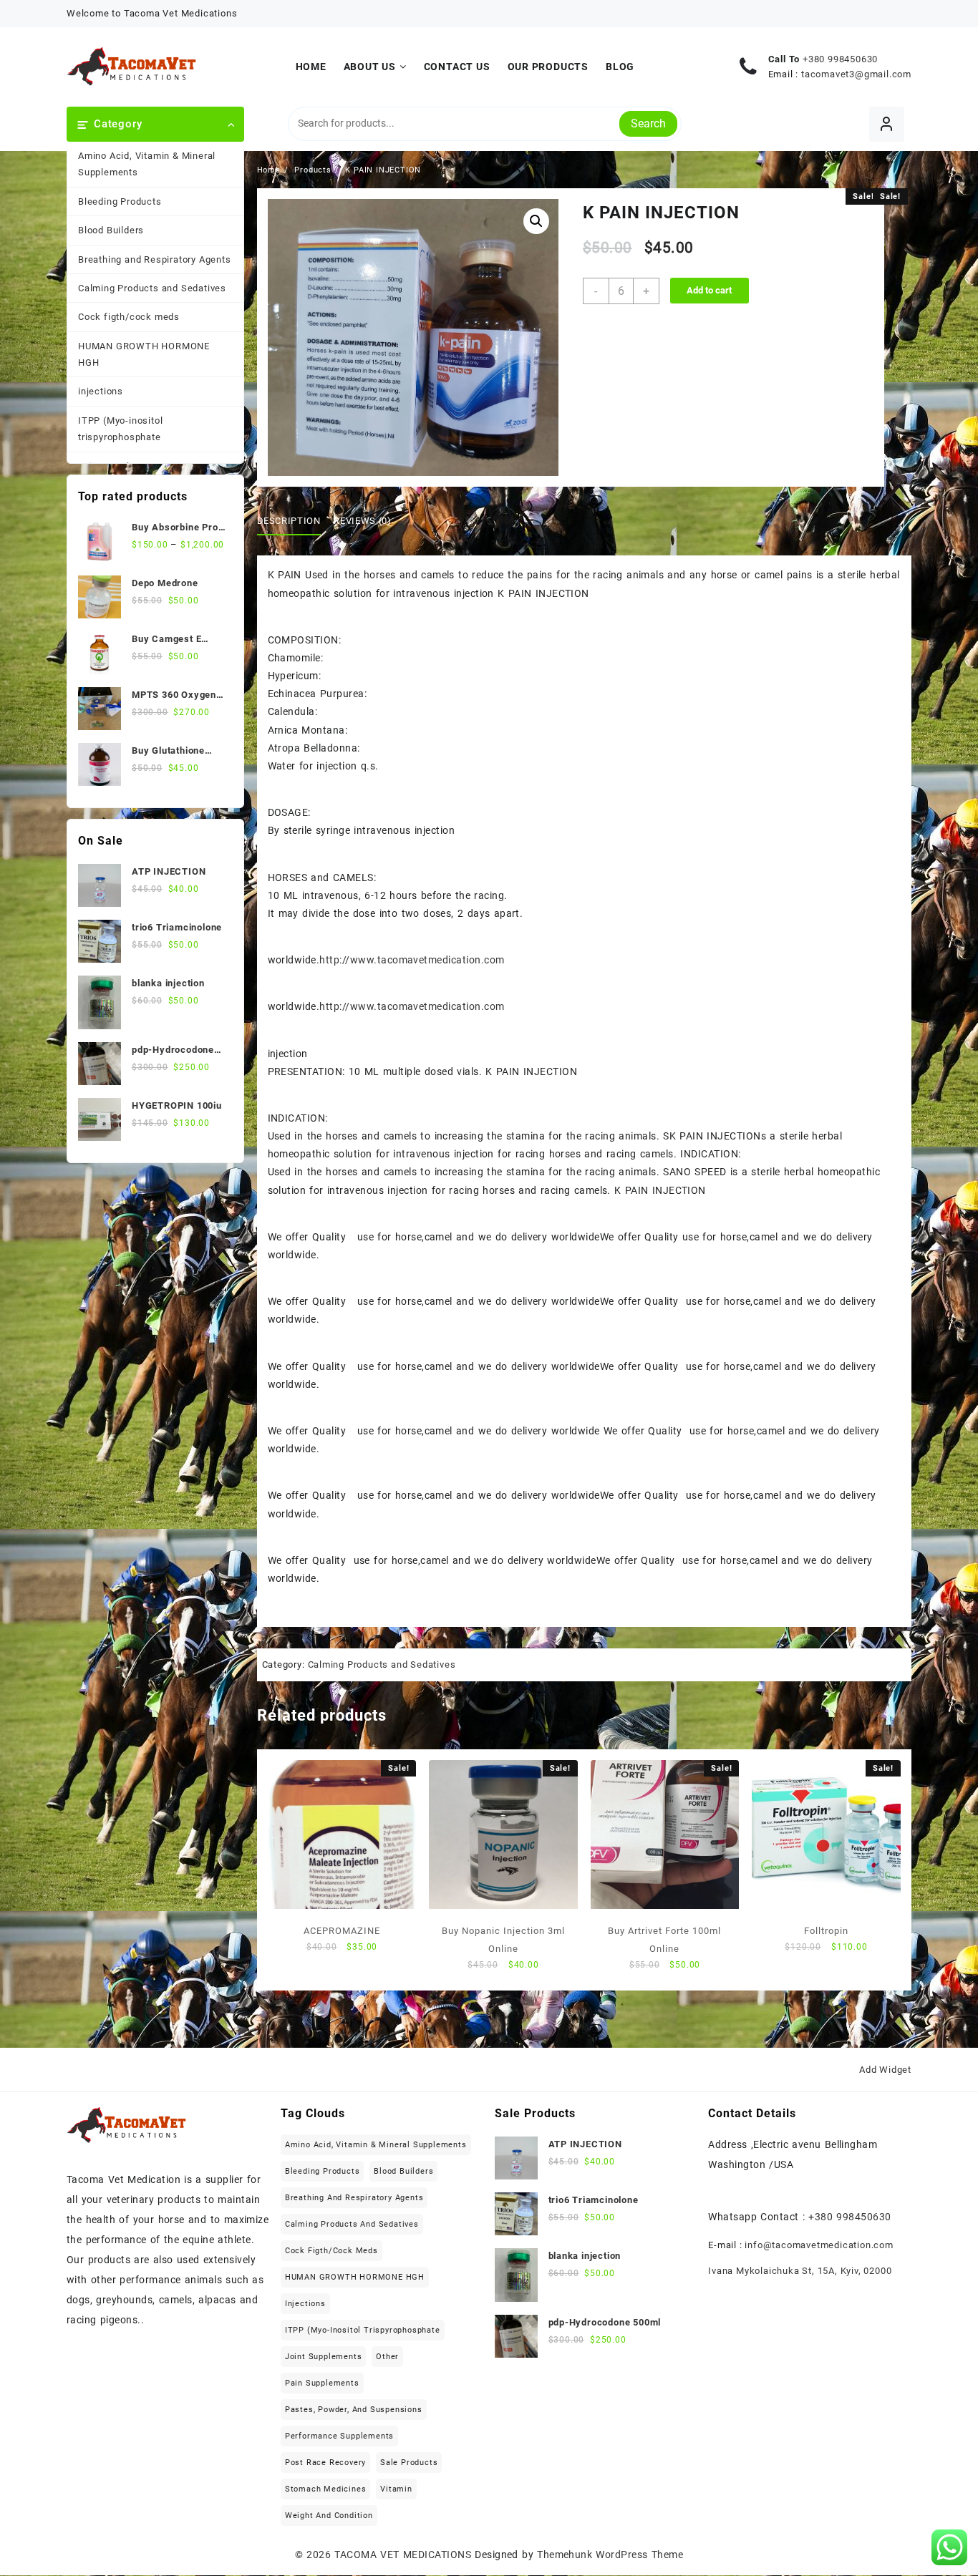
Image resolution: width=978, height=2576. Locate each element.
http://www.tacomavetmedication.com (412, 960)
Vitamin (396, 2489)
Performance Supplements (339, 2436)
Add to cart (709, 290)
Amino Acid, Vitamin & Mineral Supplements (147, 164)
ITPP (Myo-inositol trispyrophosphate (120, 429)
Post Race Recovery (325, 2463)
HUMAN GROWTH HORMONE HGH (144, 354)
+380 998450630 (840, 59)
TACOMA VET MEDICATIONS (403, 2555)
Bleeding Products (120, 201)
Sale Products (409, 2463)
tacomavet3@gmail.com (856, 74)
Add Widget (885, 2070)
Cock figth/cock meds (129, 317)
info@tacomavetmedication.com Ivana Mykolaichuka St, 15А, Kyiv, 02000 (801, 2258)
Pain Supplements (322, 2383)
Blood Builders (111, 230)
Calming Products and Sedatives (152, 288)
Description (289, 521)
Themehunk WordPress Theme (610, 2555)
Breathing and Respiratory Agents (155, 259)
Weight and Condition (329, 2516)
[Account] (887, 124)
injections (101, 391)
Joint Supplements (324, 2357)
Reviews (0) (362, 521)
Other (387, 2357)
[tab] (294, 521)
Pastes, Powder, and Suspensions (354, 2410)
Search (648, 123)
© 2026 (315, 2555)
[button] (536, 221)
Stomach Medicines (326, 2489)
